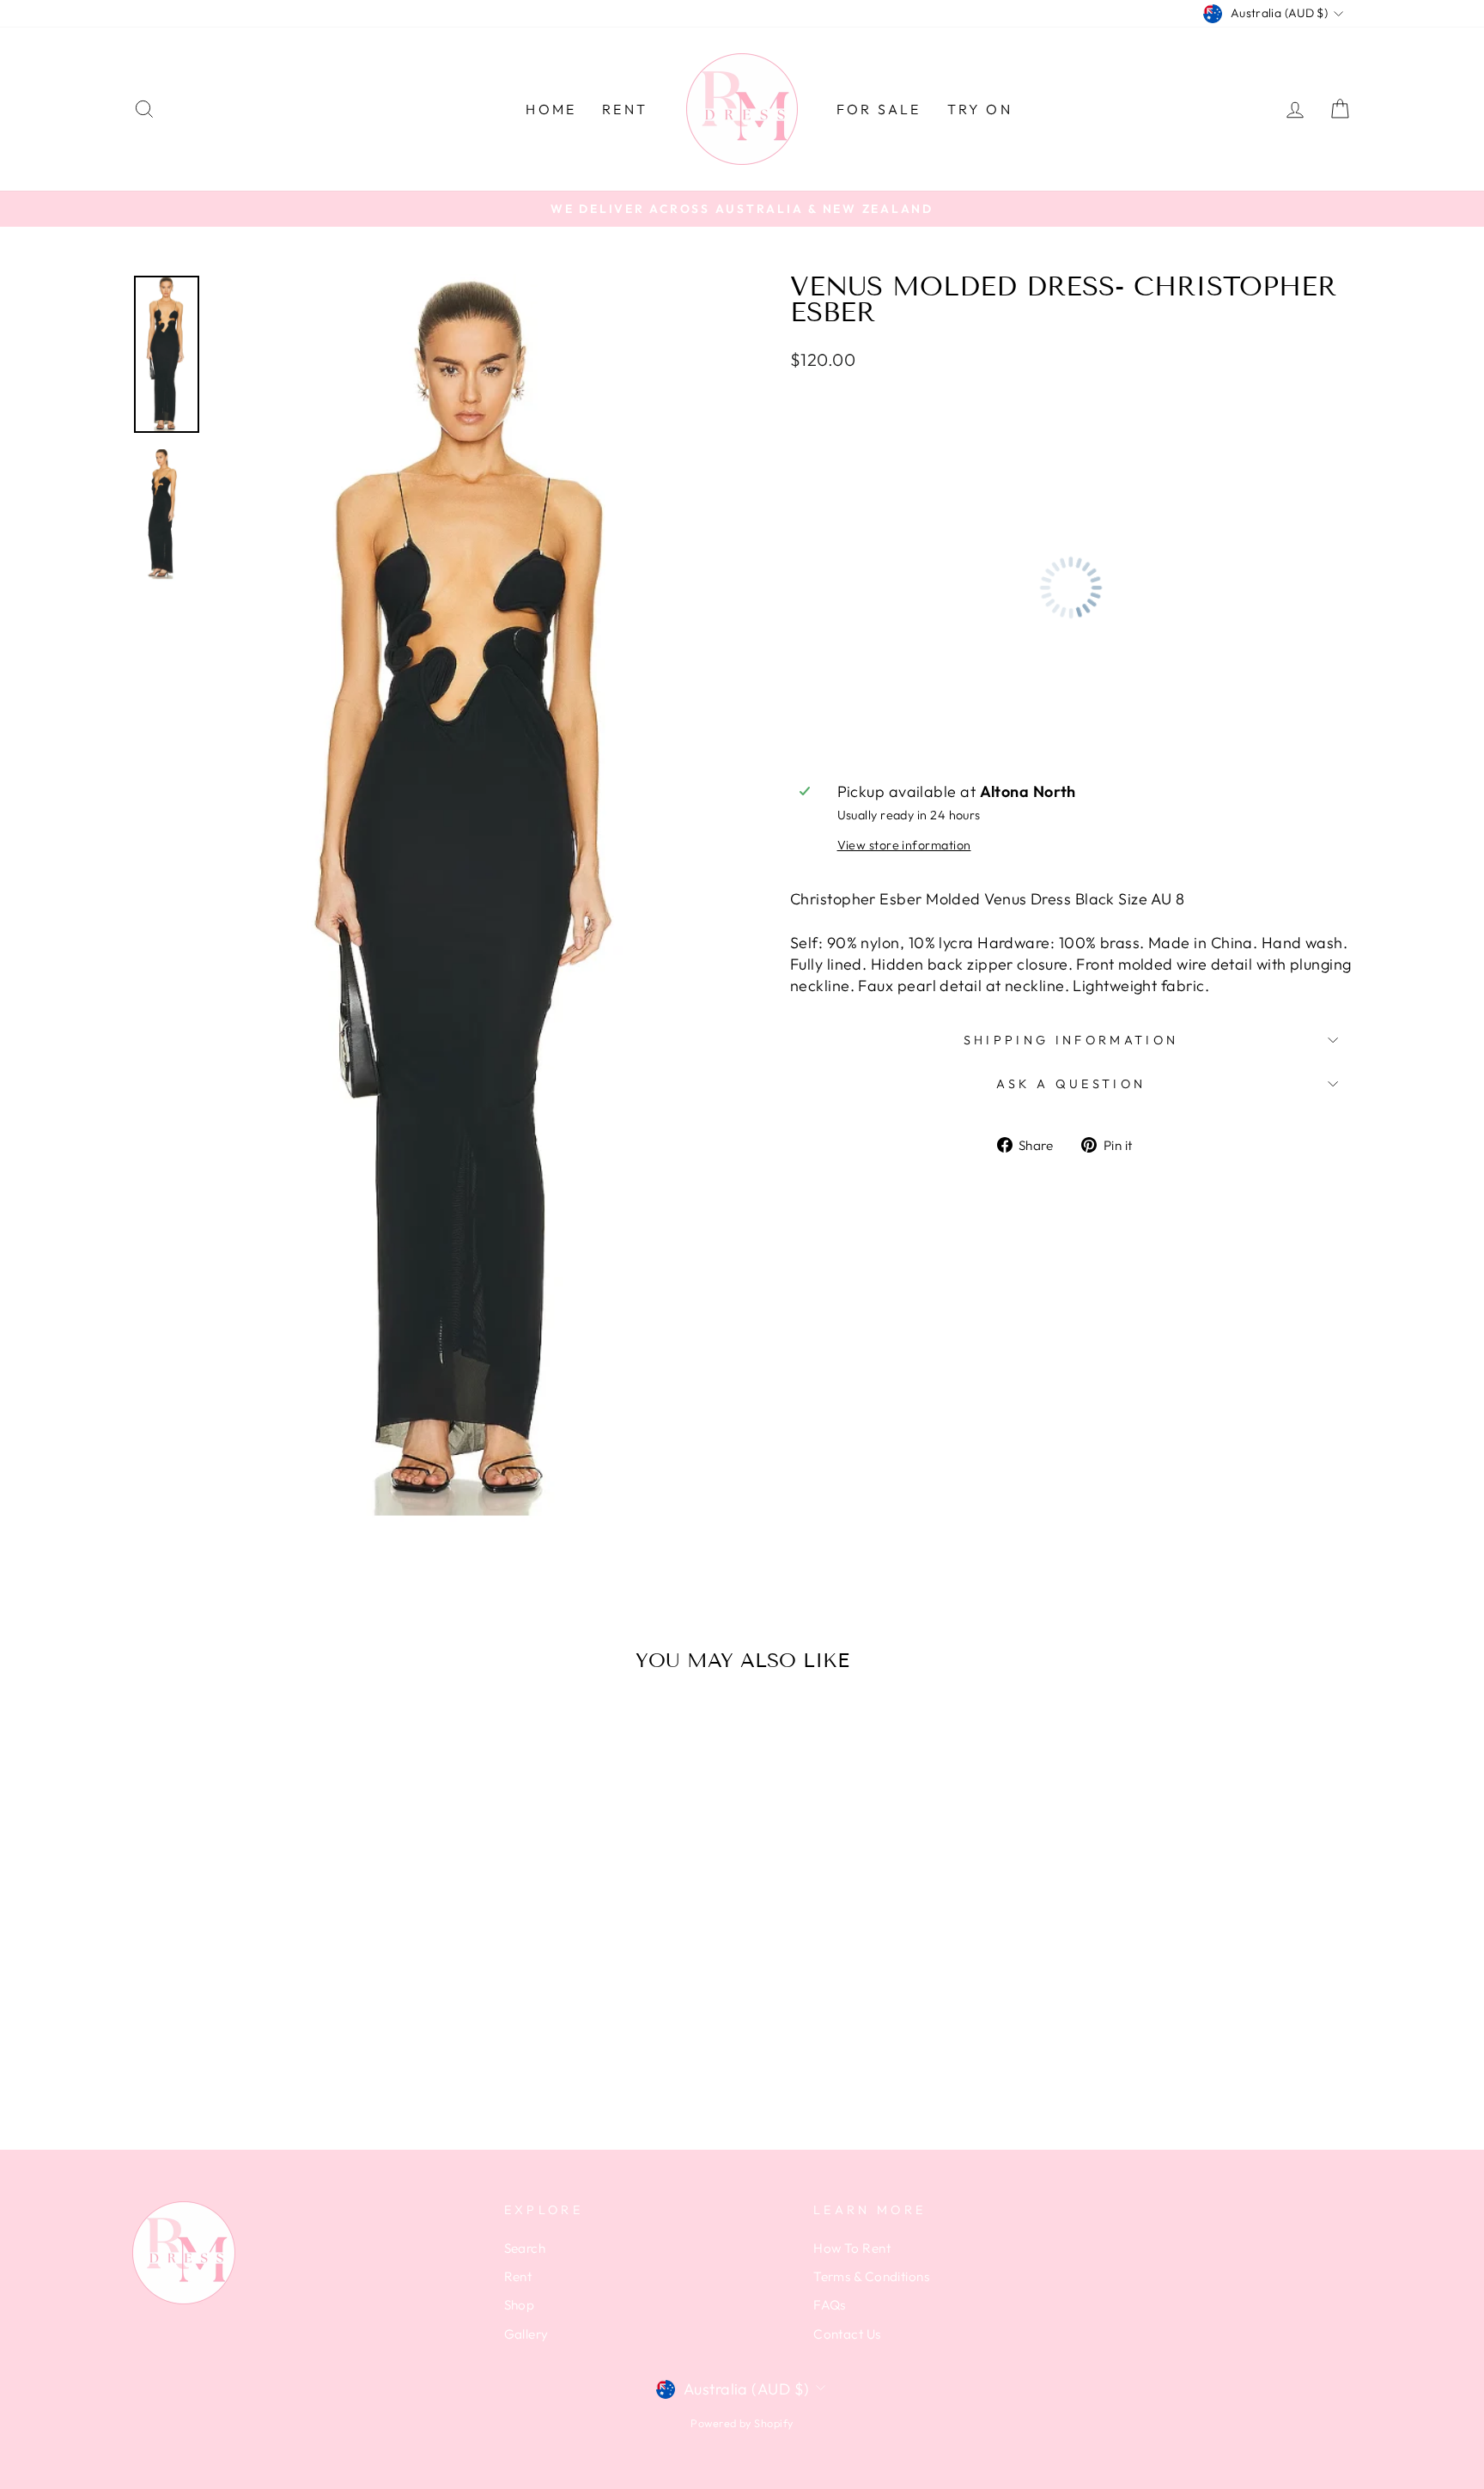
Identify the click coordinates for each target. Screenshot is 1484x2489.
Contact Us (847, 2334)
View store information (904, 845)
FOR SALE (879, 109)
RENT (625, 109)
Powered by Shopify (742, 2423)
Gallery (526, 2334)
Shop (520, 2305)
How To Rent (852, 2248)
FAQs (830, 2305)
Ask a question (1071, 1084)
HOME (551, 109)
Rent (518, 2276)
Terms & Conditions (871, 2276)
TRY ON (980, 109)
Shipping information (1071, 1040)
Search (525, 2248)
